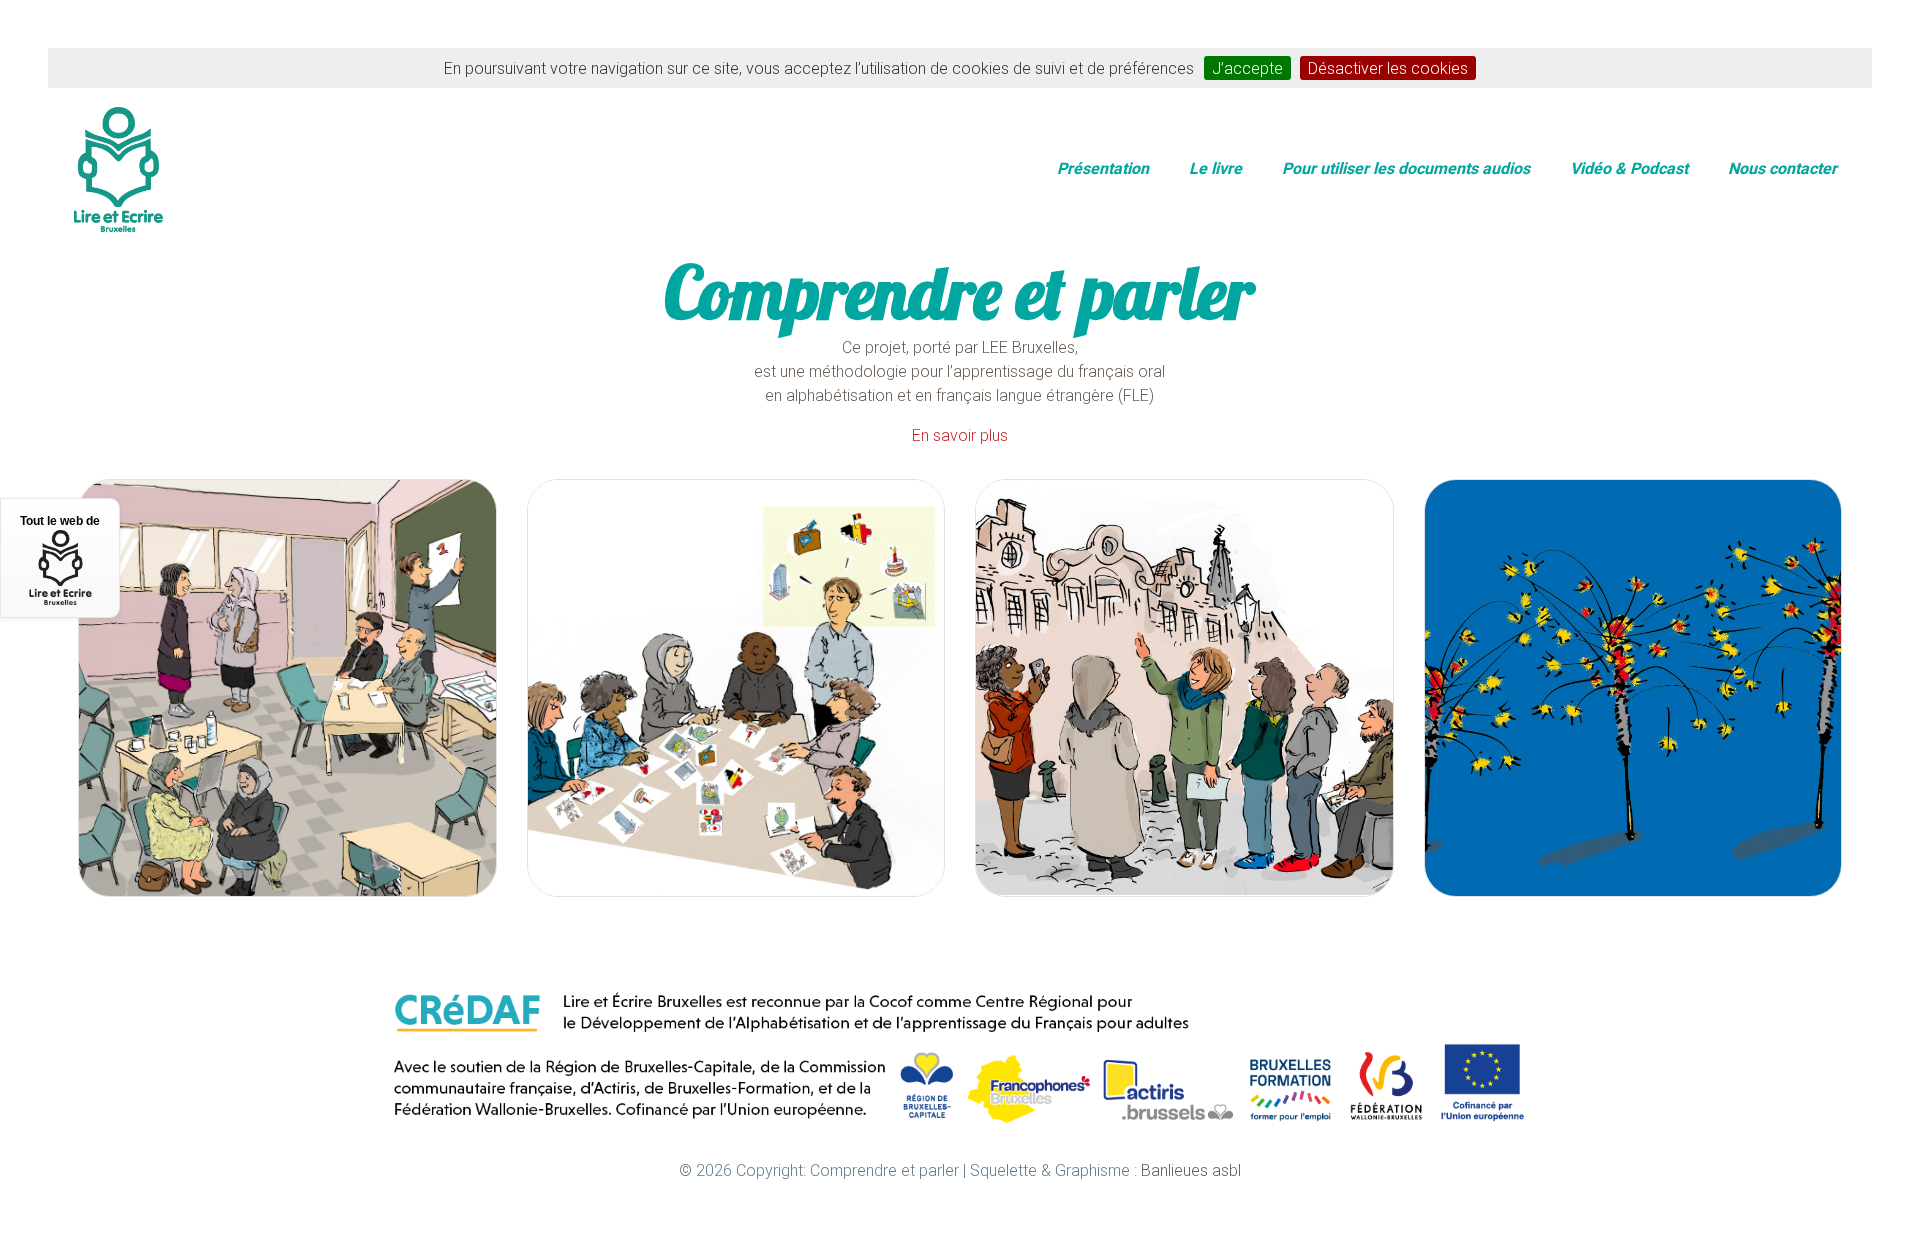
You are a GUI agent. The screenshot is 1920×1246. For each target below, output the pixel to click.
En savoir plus (960, 435)
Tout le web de (60, 521)
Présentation (1103, 168)
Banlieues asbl (1191, 1170)
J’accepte (1247, 68)
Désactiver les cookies (1388, 68)
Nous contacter (1782, 168)
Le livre (1215, 168)
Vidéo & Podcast (1629, 168)
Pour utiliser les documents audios (1406, 168)
